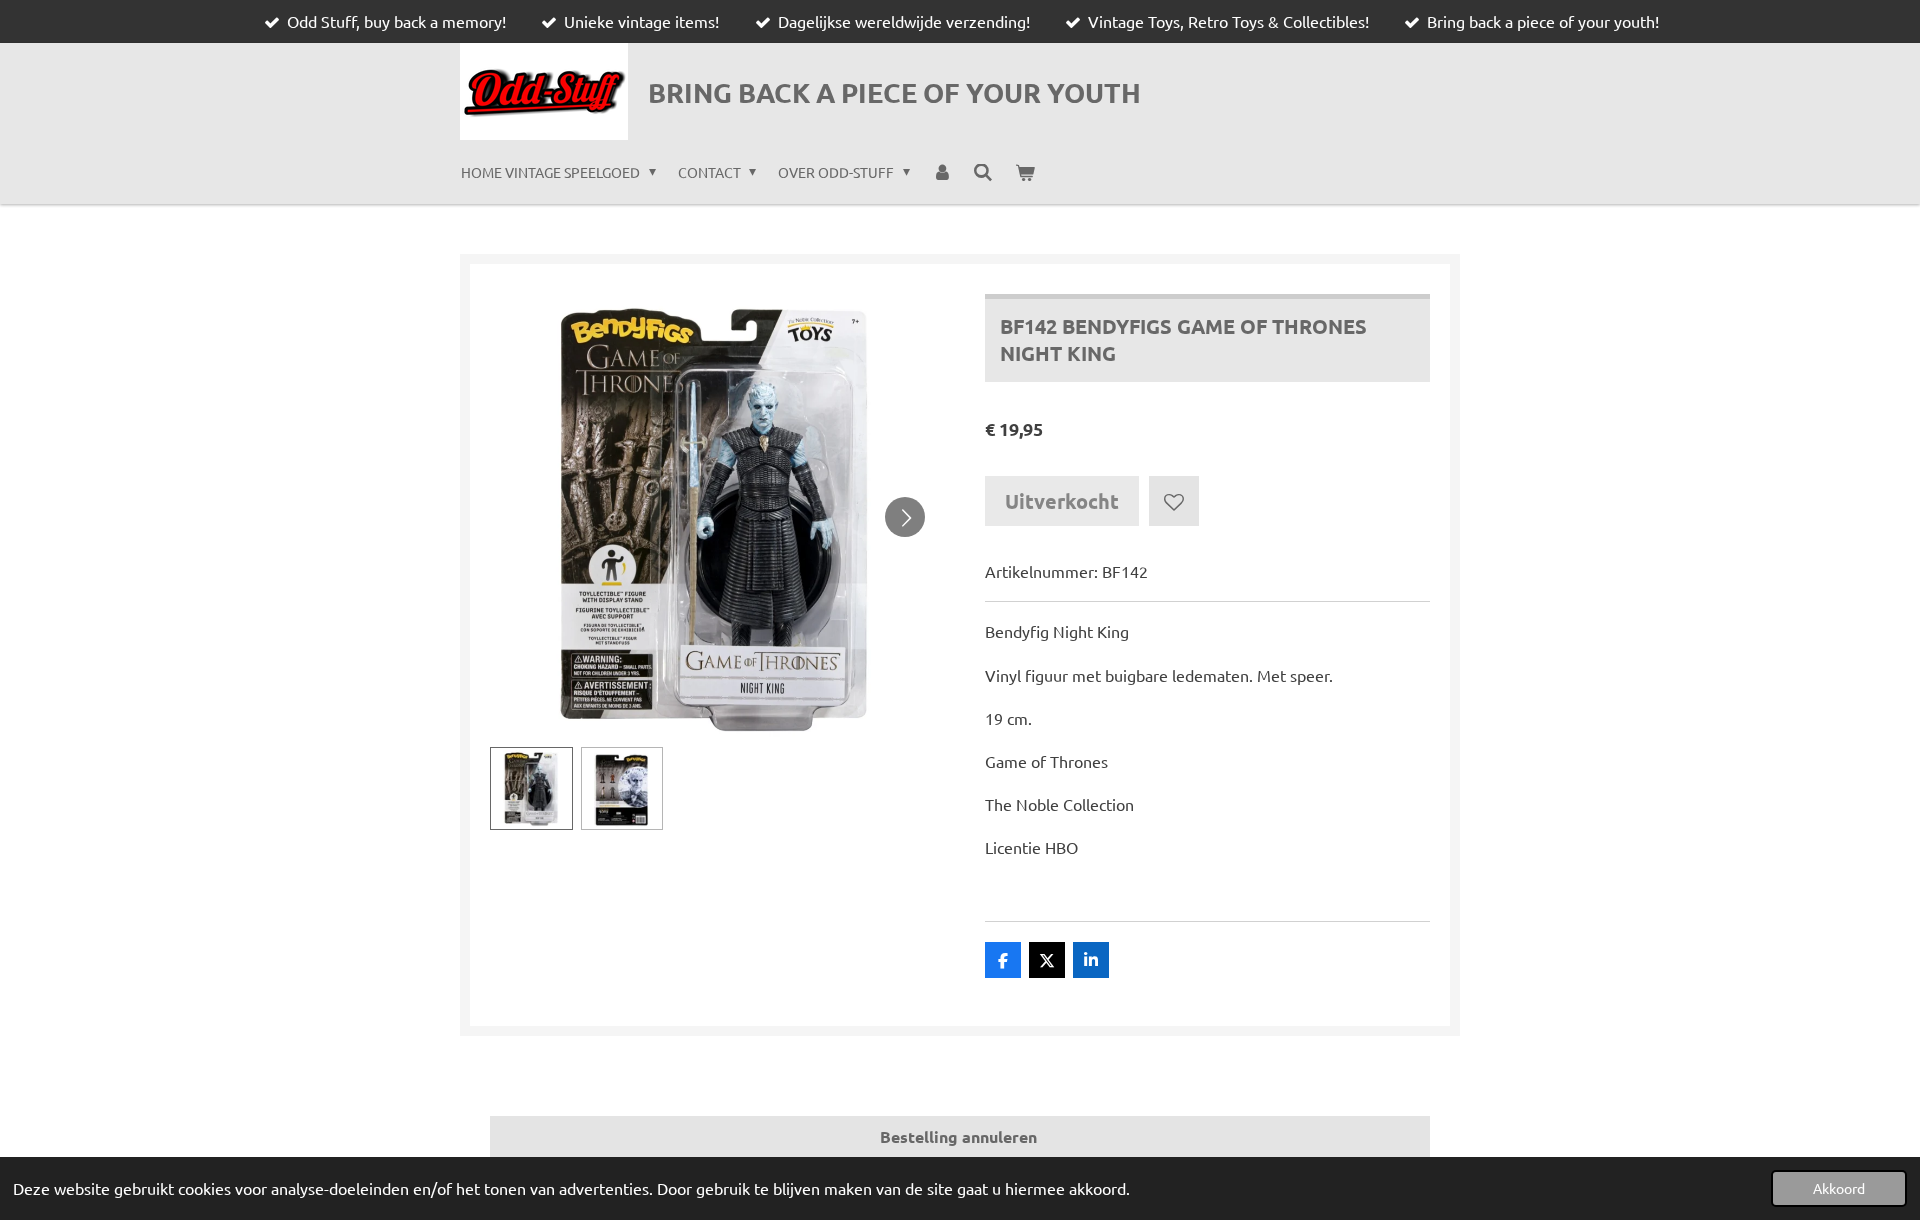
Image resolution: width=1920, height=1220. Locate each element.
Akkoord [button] (1839, 1188)
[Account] (942, 172)
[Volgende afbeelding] (905, 517)
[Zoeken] (983, 172)
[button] (531, 788)
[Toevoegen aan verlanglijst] (1174, 501)
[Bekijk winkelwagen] (1025, 172)
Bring (894, 92)
